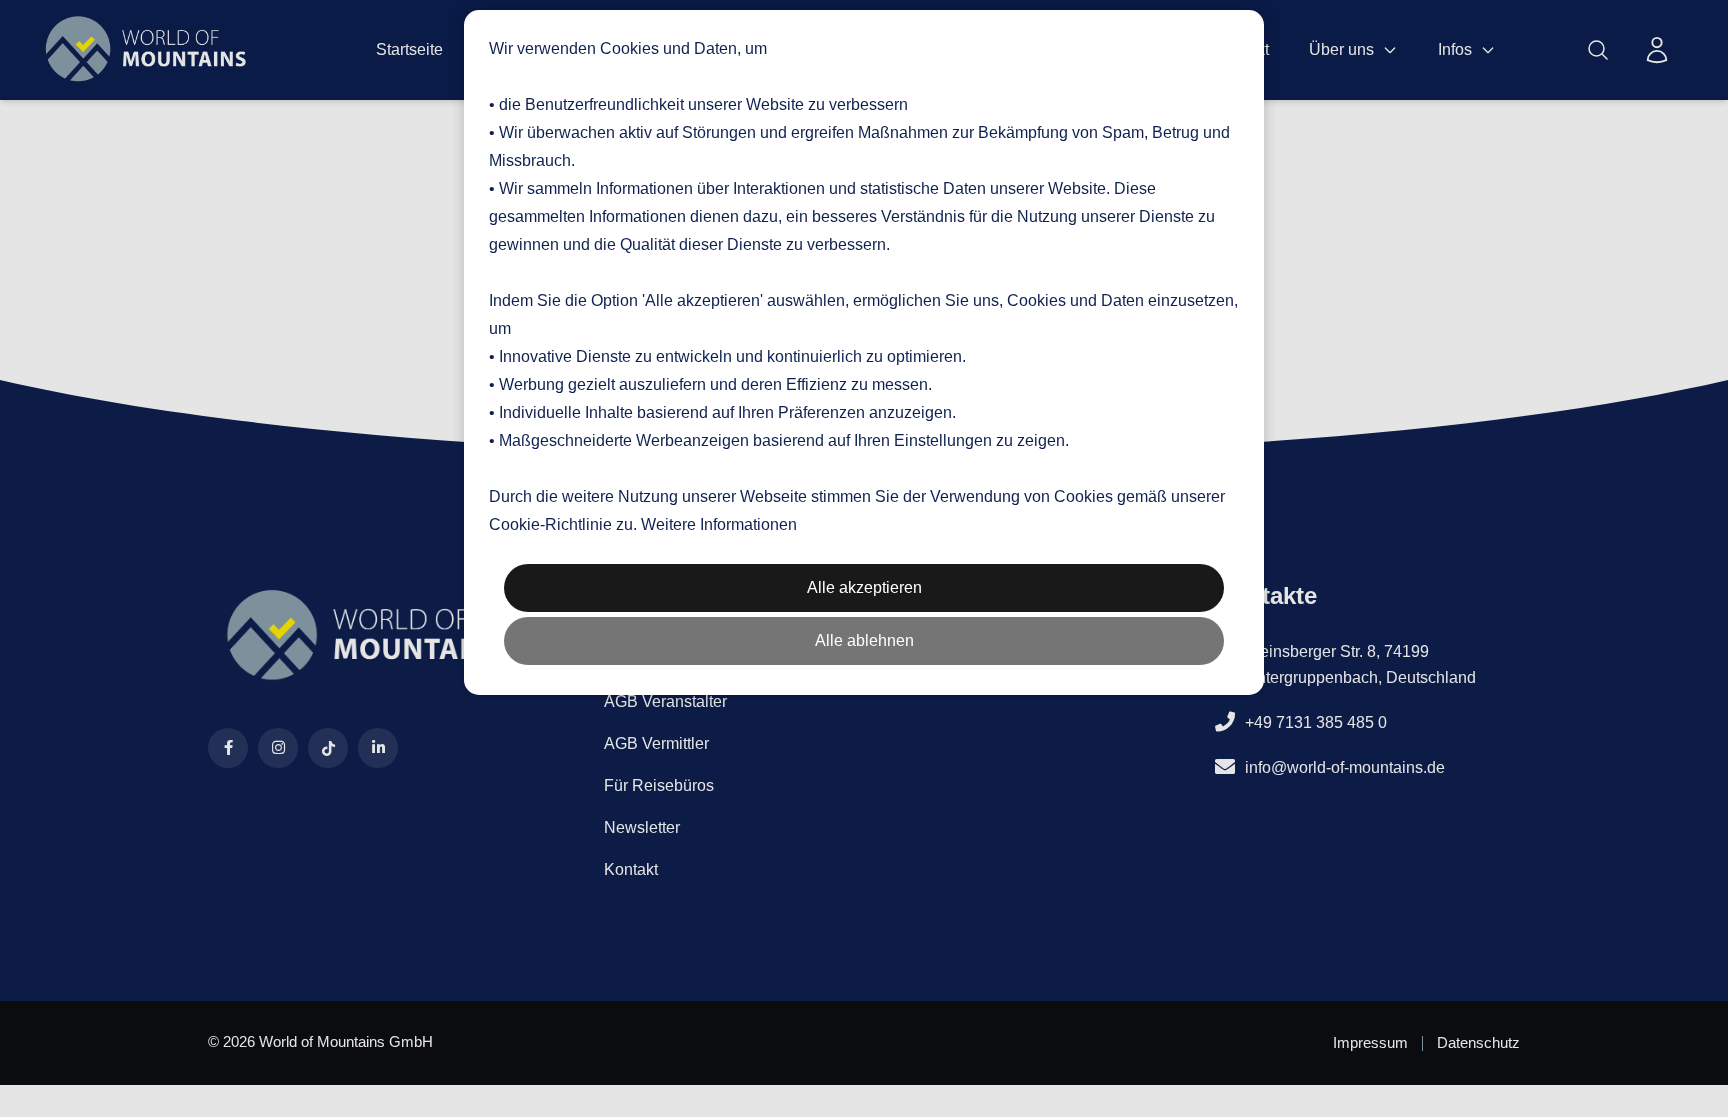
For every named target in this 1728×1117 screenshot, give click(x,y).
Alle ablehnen (864, 640)
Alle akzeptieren (864, 587)
